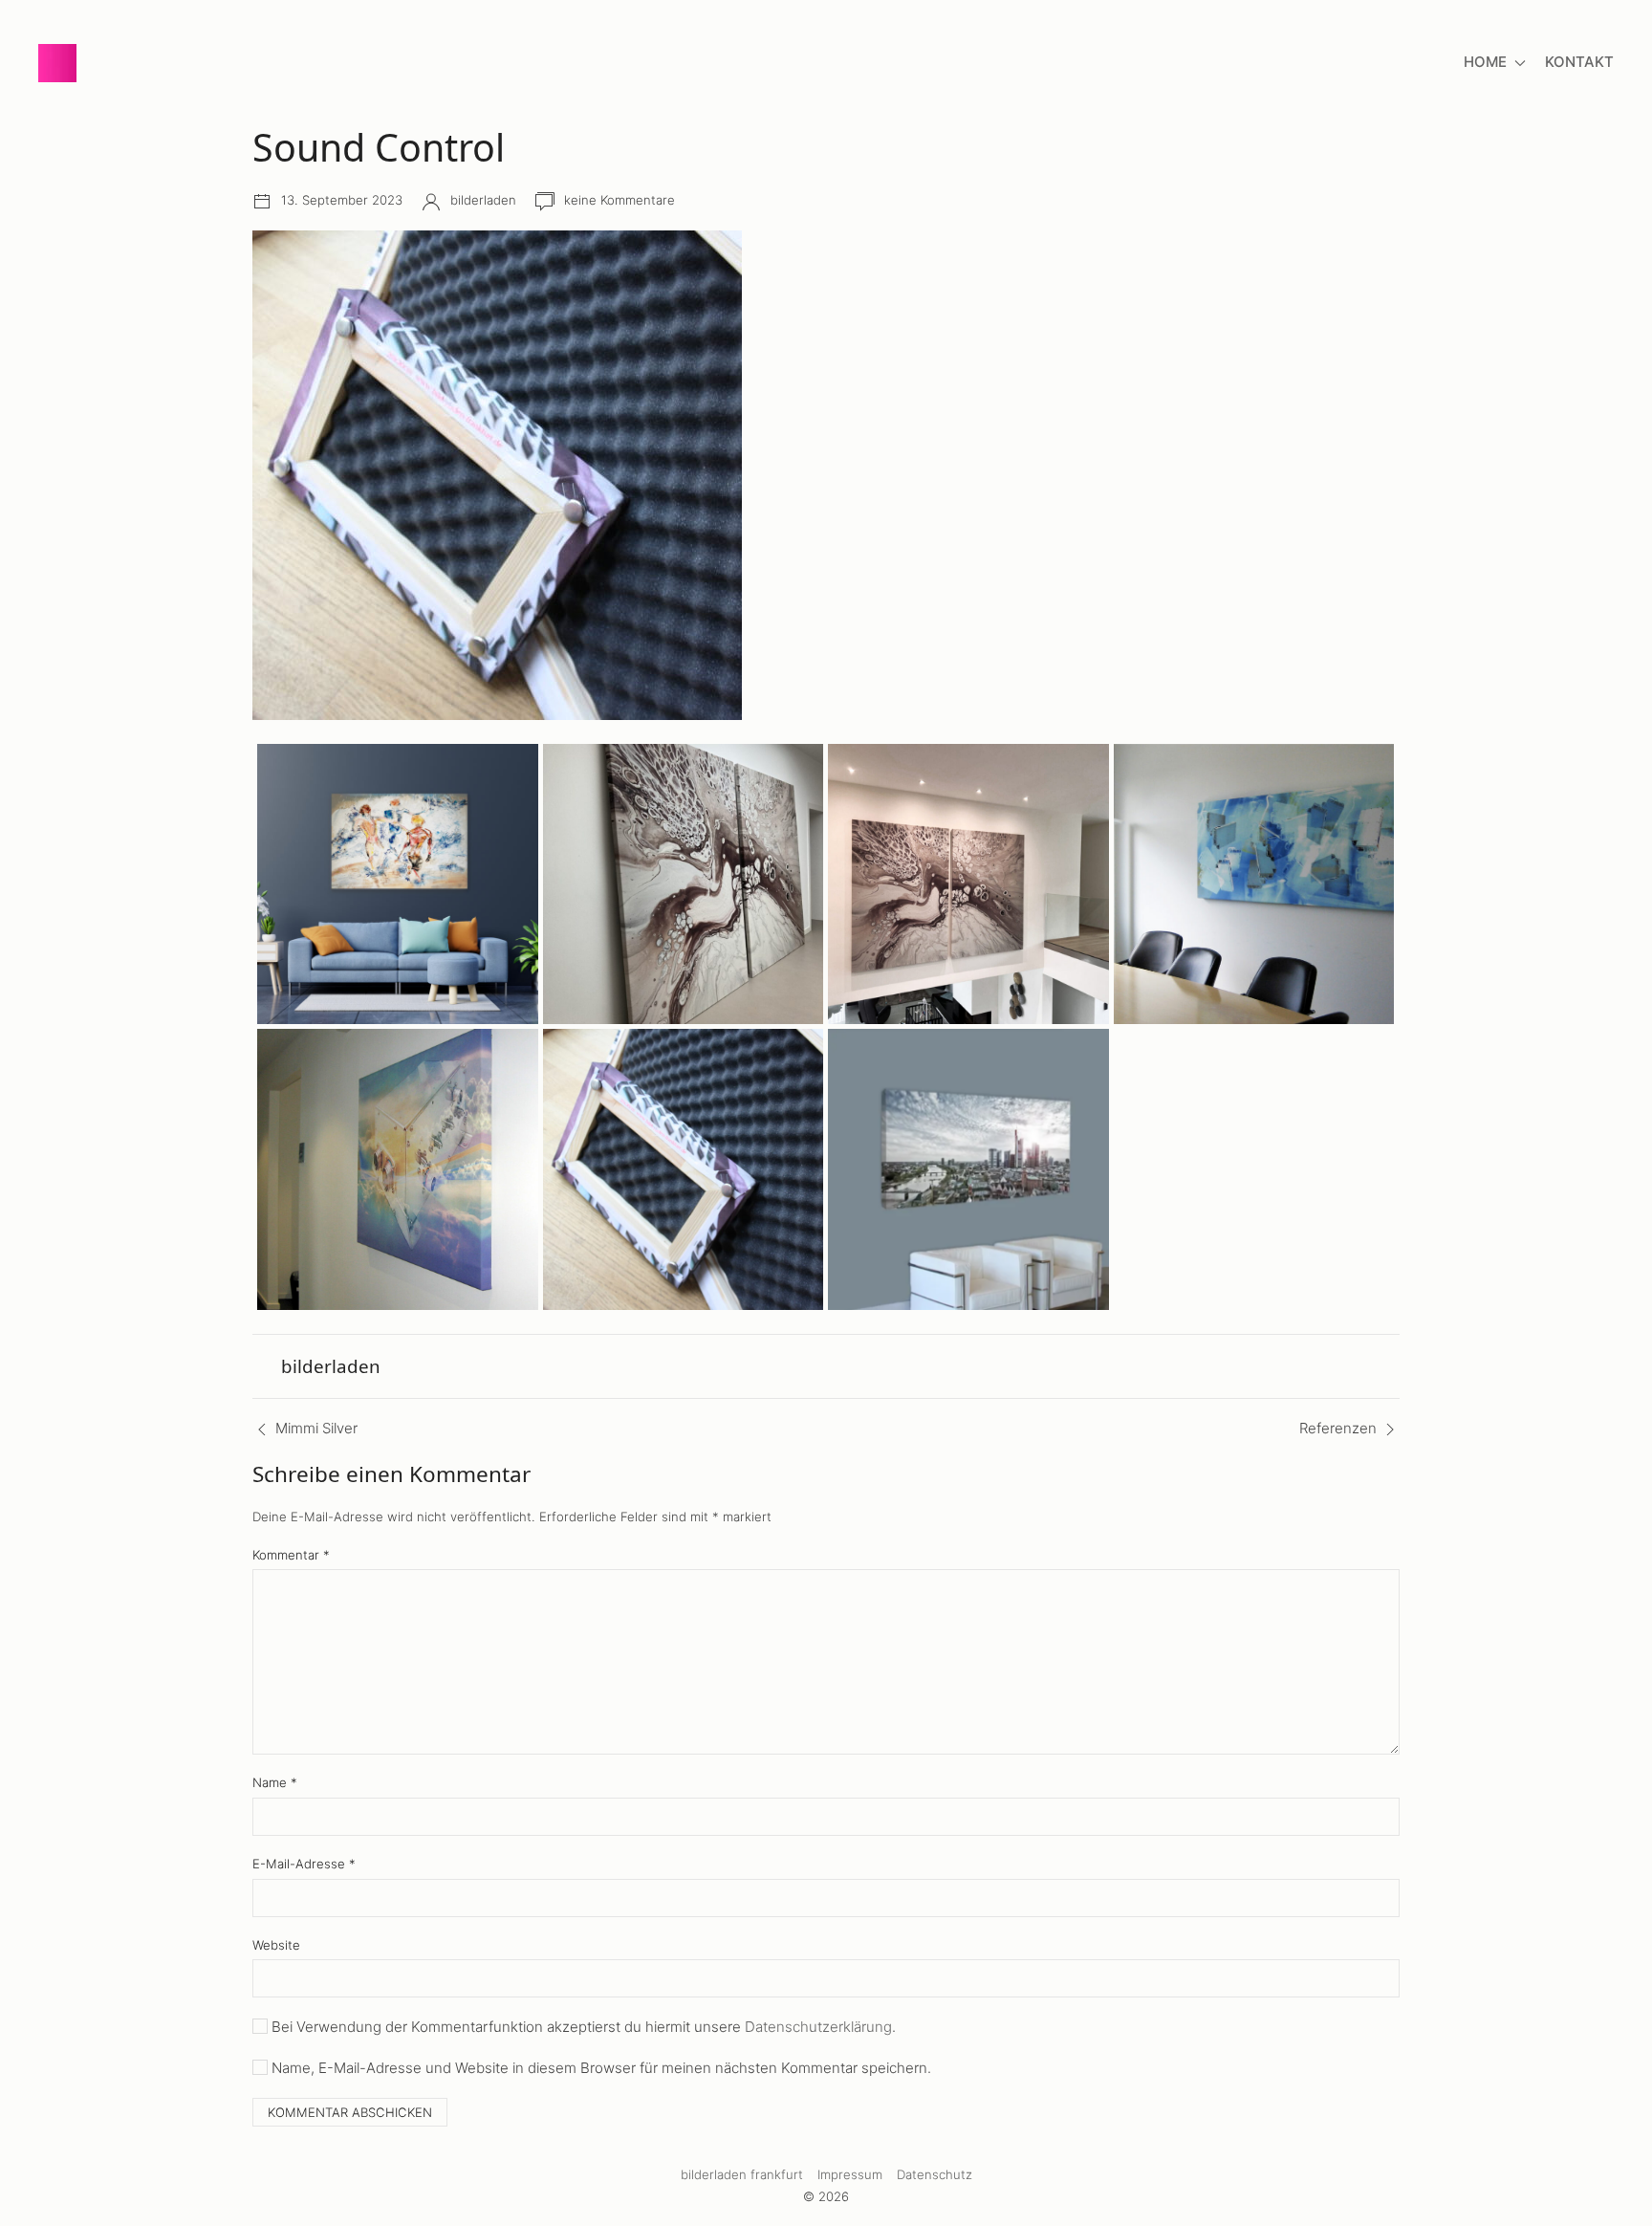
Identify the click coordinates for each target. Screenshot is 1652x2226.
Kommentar (291, 1555)
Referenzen (1338, 1428)
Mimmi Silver (316, 1428)
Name (275, 1782)
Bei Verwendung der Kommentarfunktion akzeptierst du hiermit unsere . (584, 2027)
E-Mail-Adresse (304, 1864)
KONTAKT (1579, 62)
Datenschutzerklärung (818, 2027)
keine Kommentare (619, 200)
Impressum (850, 2174)
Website (276, 1945)
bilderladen (483, 200)
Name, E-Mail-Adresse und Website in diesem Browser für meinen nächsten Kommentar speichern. (601, 2068)
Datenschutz (935, 2174)
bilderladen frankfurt (742, 2174)
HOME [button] (1485, 62)
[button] (826, 475)
